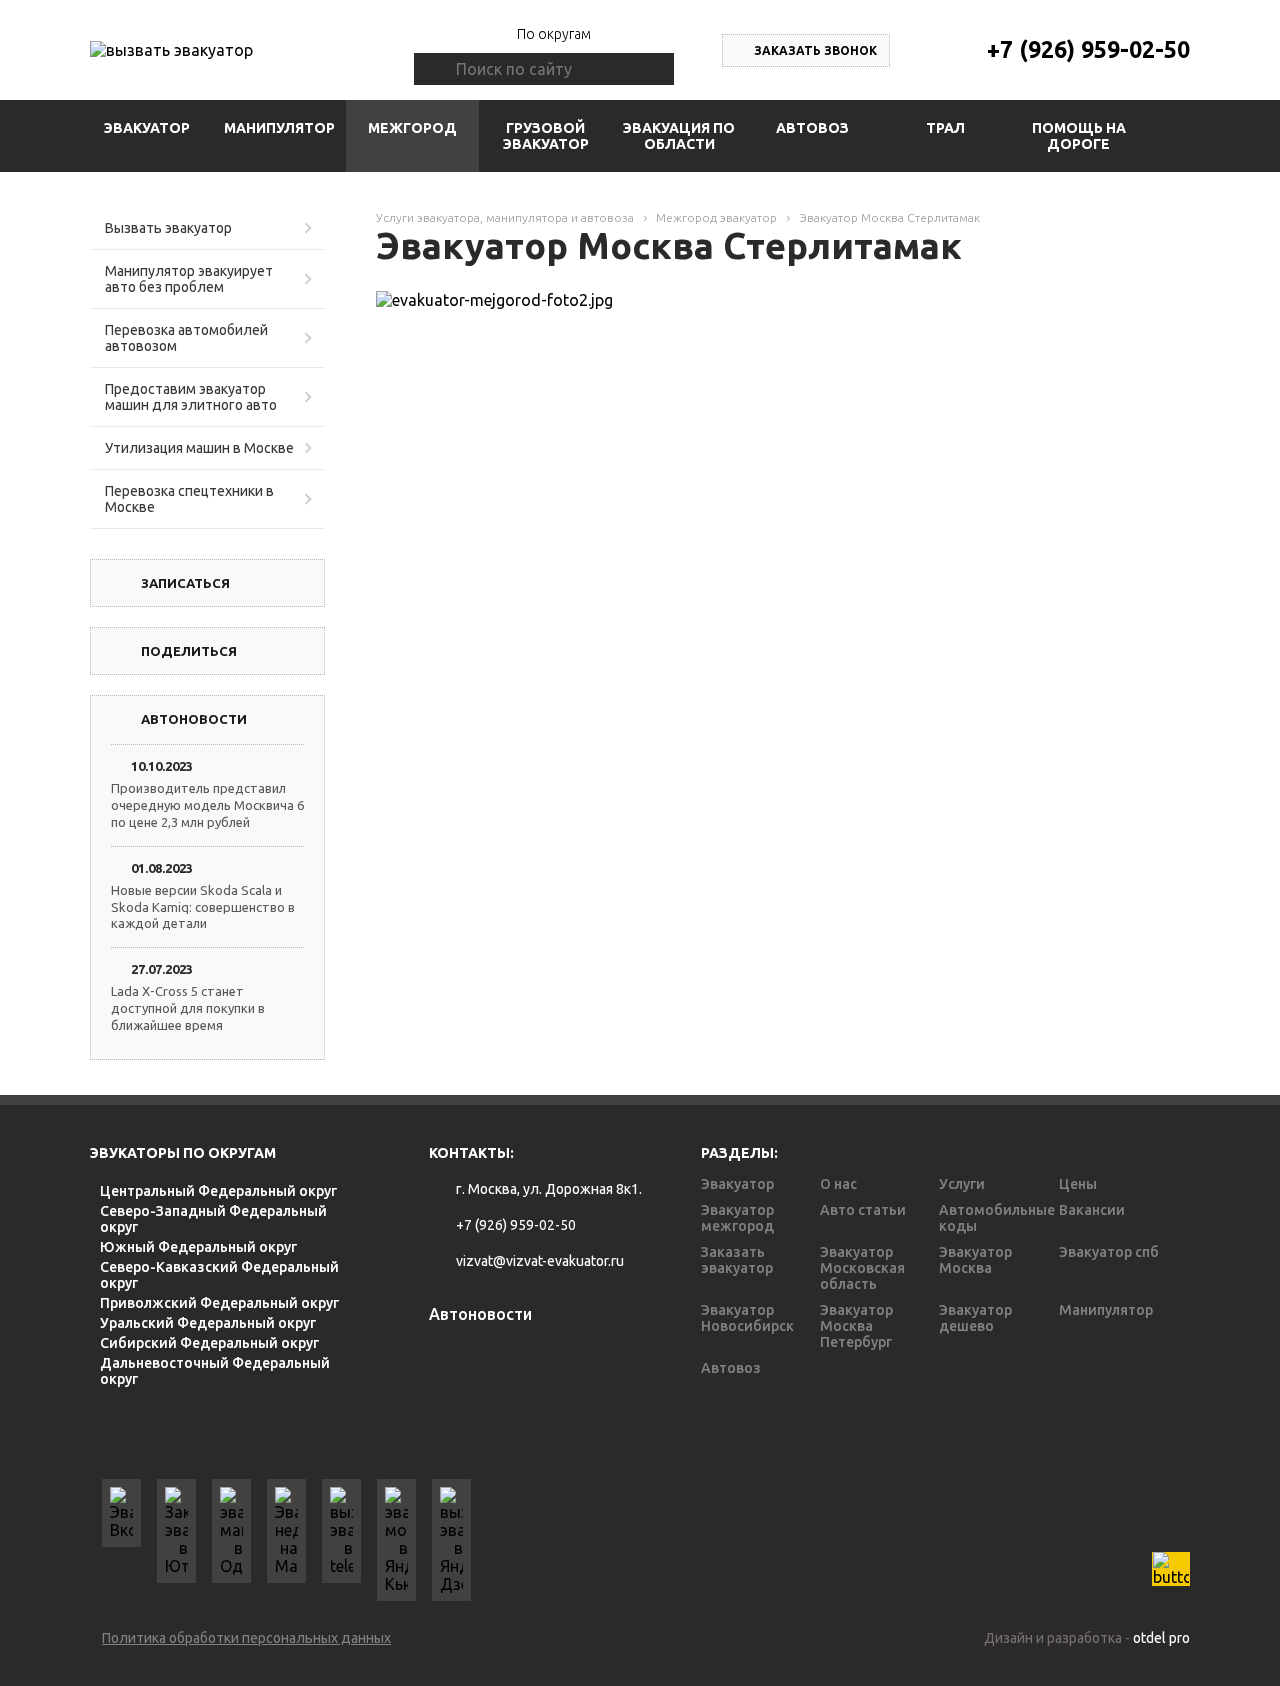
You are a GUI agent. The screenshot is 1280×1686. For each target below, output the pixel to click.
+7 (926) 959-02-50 (1088, 49)
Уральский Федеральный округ (208, 1323)
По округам (554, 34)
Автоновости (480, 1314)
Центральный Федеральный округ (218, 1191)
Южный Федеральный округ (198, 1247)
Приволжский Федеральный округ (219, 1303)
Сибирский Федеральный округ (209, 1343)
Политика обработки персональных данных (246, 1638)
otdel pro (1161, 1638)
